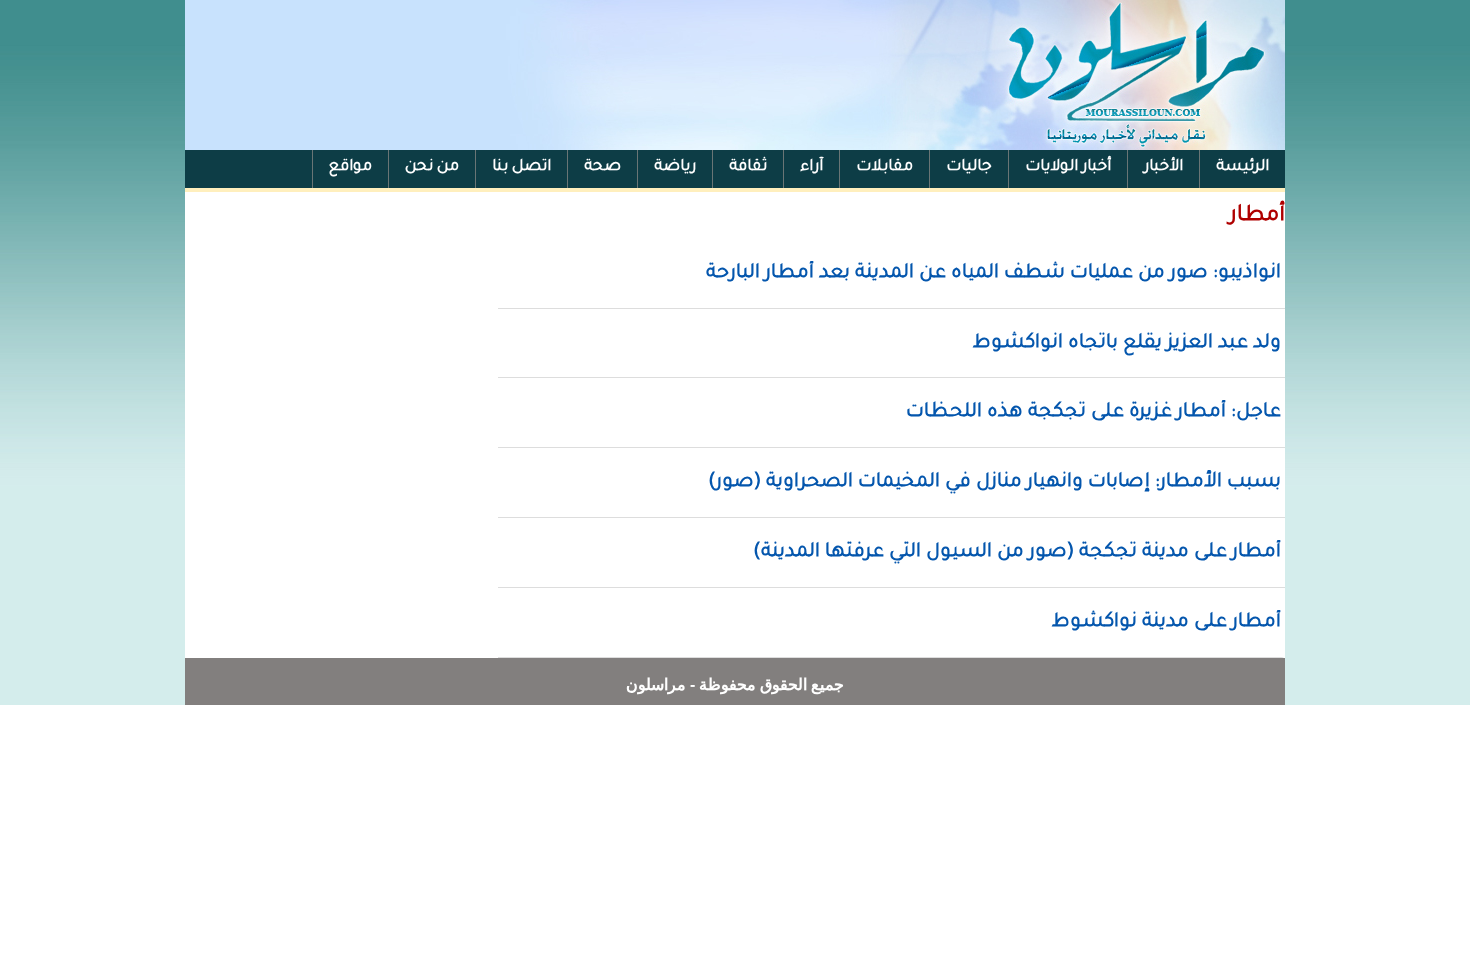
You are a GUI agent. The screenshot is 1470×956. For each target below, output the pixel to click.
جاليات (969, 167)
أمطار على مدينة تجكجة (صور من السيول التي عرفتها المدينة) (1017, 552)
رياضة (675, 167)
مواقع (350, 167)
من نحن (432, 167)
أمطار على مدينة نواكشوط (1166, 622)
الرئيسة (1242, 167)
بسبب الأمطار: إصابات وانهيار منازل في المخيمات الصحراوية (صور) (994, 482)
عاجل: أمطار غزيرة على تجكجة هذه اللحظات (1093, 412)
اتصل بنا (521, 167)
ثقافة (748, 167)
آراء (811, 167)
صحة (602, 167)
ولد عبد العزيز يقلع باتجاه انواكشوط (1127, 343)
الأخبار (1163, 167)
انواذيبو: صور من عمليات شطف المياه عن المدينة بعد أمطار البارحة (993, 273)
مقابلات (884, 167)
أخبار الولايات (1068, 167)
